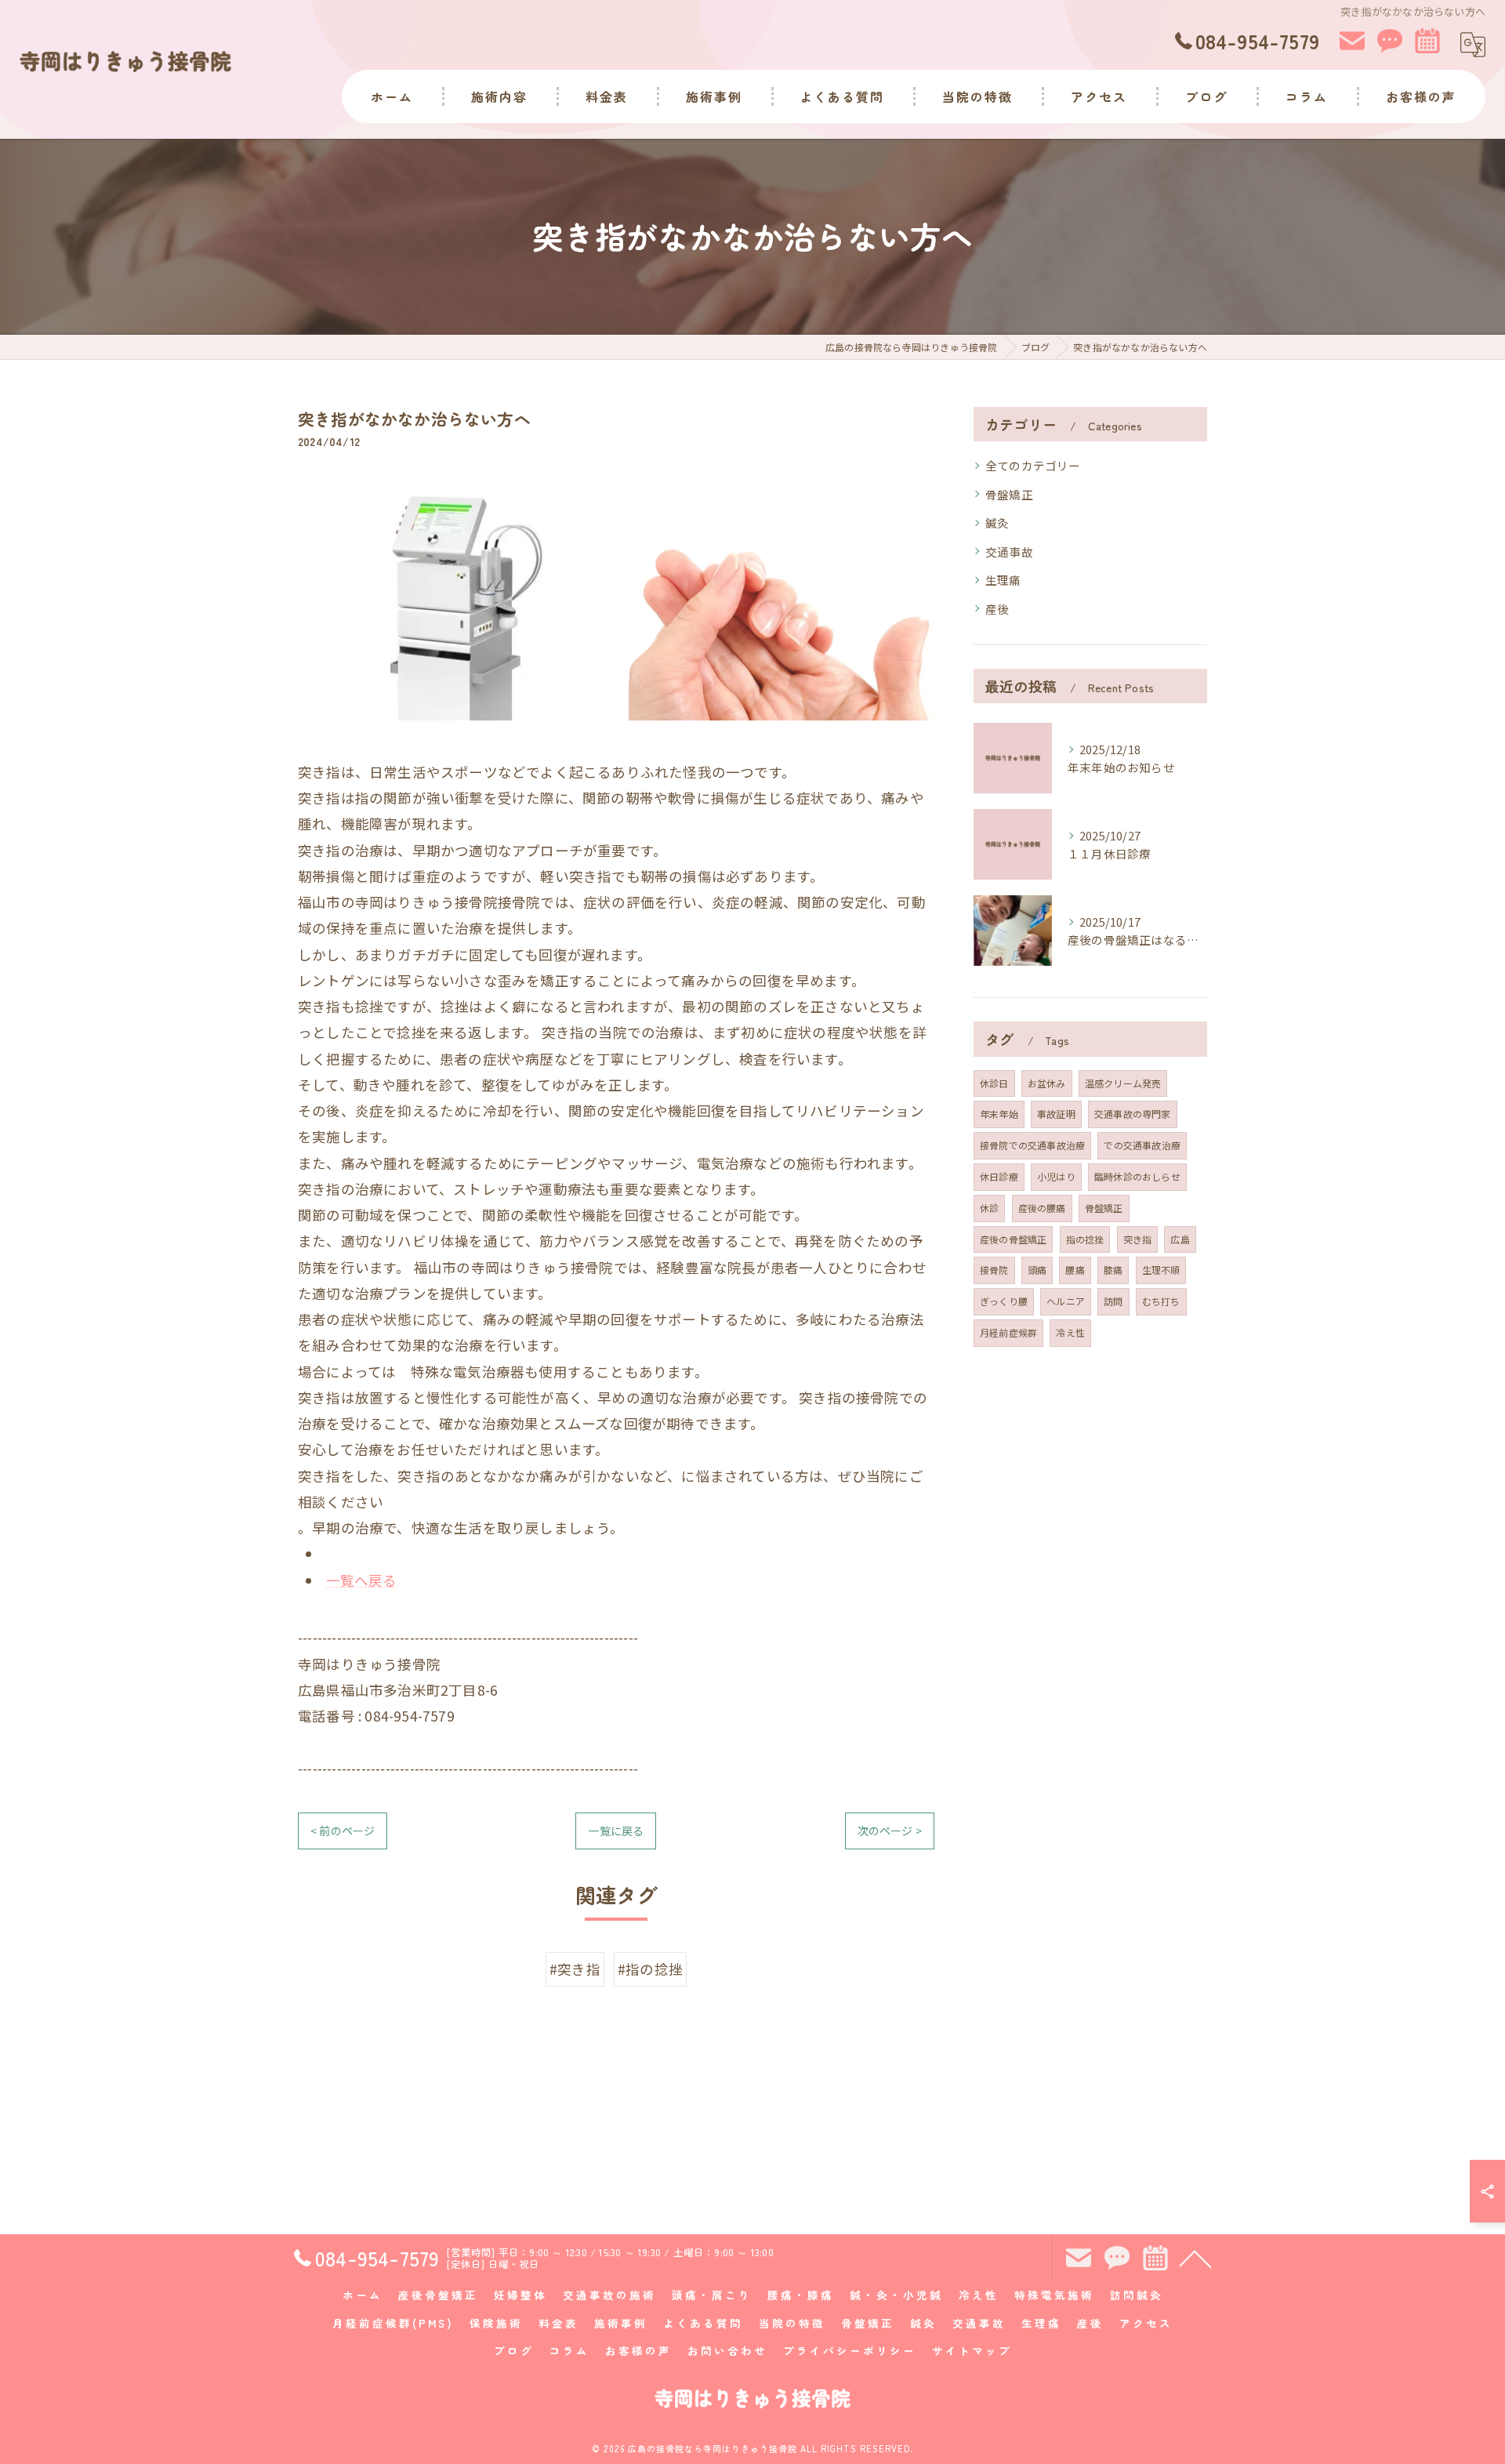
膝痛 (1113, 1270)
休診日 (994, 1083)
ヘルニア (1066, 1301)
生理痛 (1003, 580)
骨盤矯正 (1009, 494)
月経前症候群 (1008, 1332)
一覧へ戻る (362, 1580)
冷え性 (1070, 1332)
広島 (1180, 1239)
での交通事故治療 (1142, 1145)
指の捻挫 (1085, 1239)
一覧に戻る (616, 1831)
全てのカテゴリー (1033, 465)
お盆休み (1047, 1083)
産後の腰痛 (1042, 1208)
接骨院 (994, 1270)
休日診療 (999, 1176)
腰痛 (1075, 1270)
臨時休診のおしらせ (1137, 1176)
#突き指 (575, 1969)
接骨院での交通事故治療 (1032, 1145)
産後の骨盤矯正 (1013, 1239)
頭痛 (1037, 1270)
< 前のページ (343, 1831)
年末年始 (999, 1114)
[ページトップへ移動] (1195, 2258)
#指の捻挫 (650, 1969)
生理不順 (1161, 1270)
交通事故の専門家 (1133, 1114)
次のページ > (890, 1831)
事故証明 (1056, 1114)
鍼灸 (997, 523)
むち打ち (1161, 1301)
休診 (989, 1208)
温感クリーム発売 (1123, 1083)
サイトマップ (972, 2350)
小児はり (1056, 1176)
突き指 (1138, 1239)
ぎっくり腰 (1004, 1301)
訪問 (1113, 1301)
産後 (997, 609)
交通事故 (1009, 552)
